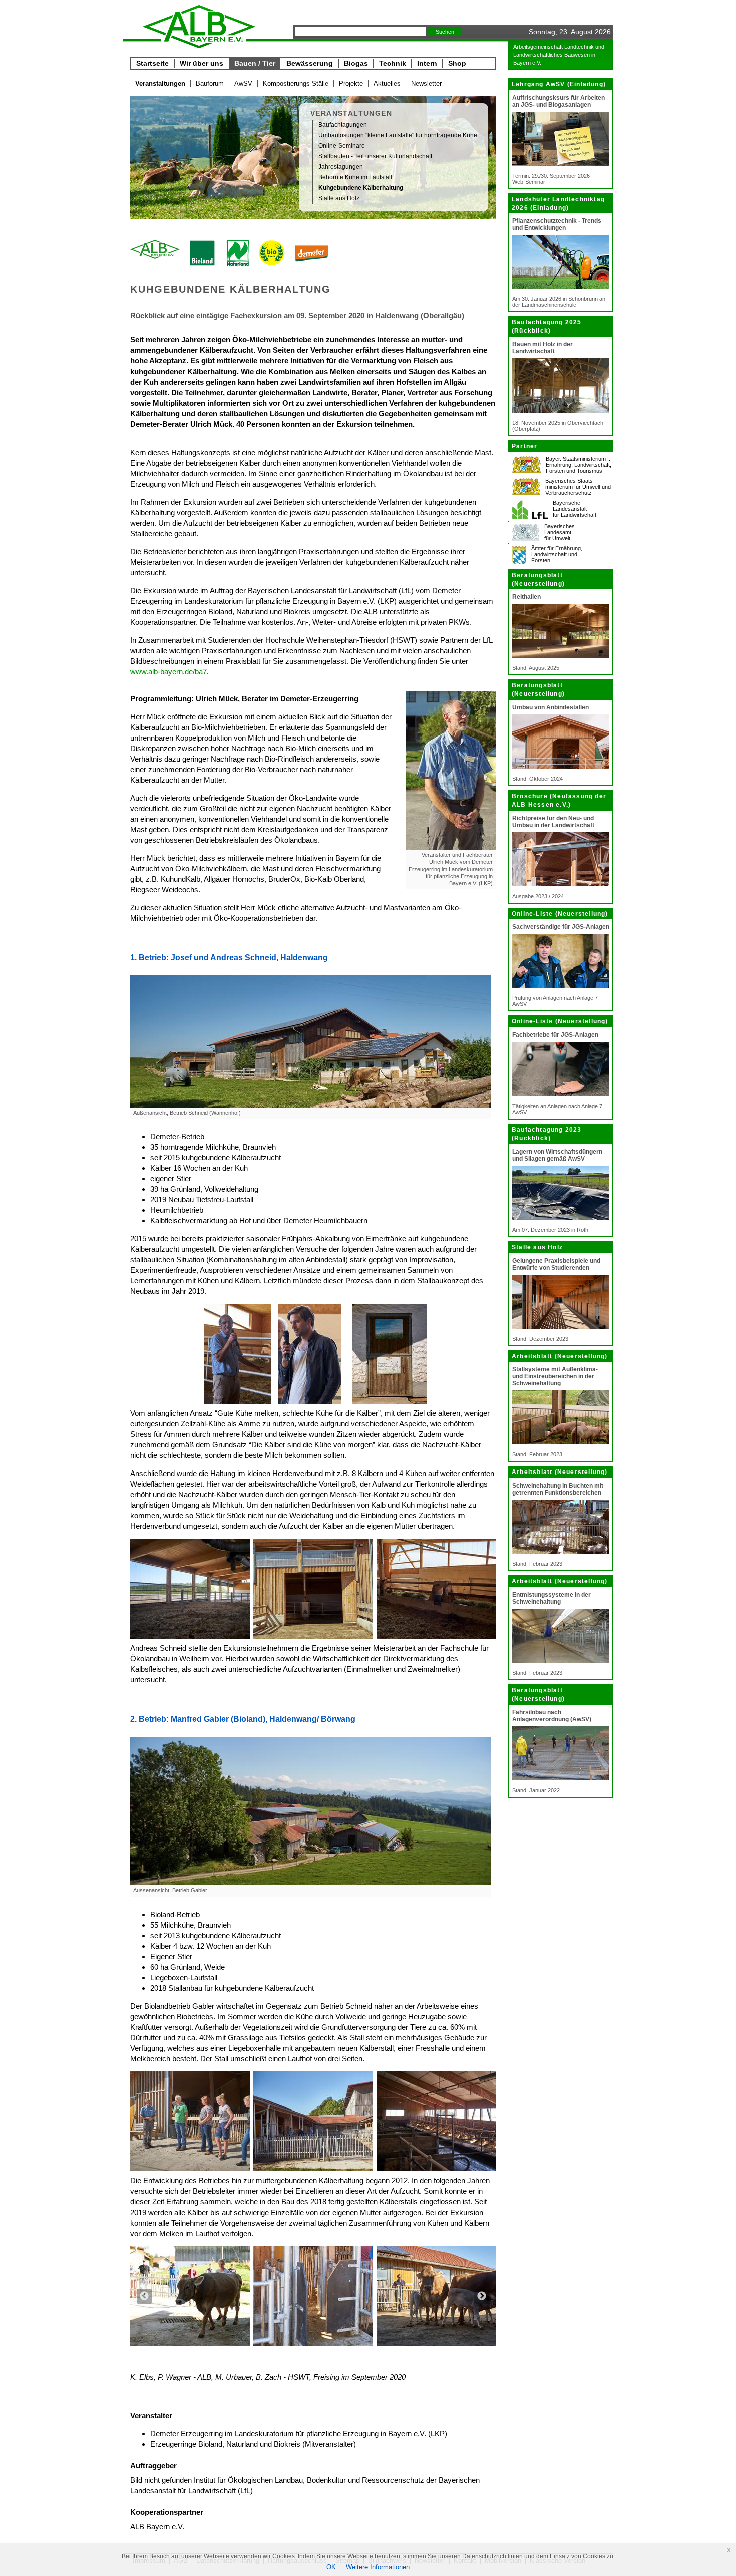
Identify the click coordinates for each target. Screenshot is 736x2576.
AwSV (243, 83)
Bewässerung (310, 63)
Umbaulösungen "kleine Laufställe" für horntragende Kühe (398, 135)
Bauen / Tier (255, 63)
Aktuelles (387, 83)
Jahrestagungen (341, 167)
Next (482, 2296)
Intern (427, 63)
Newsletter (426, 83)
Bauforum (210, 83)
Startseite (152, 63)
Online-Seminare (342, 146)
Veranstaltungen (160, 83)
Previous (144, 2296)
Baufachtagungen (343, 125)
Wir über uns (202, 63)
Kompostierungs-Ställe (296, 83)
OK (331, 2567)
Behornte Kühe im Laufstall (355, 177)
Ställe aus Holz (339, 198)
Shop (457, 63)
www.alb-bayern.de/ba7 (168, 672)
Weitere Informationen (378, 2567)
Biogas (356, 63)
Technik (393, 63)
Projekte (351, 83)
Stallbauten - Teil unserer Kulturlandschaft (375, 156)
